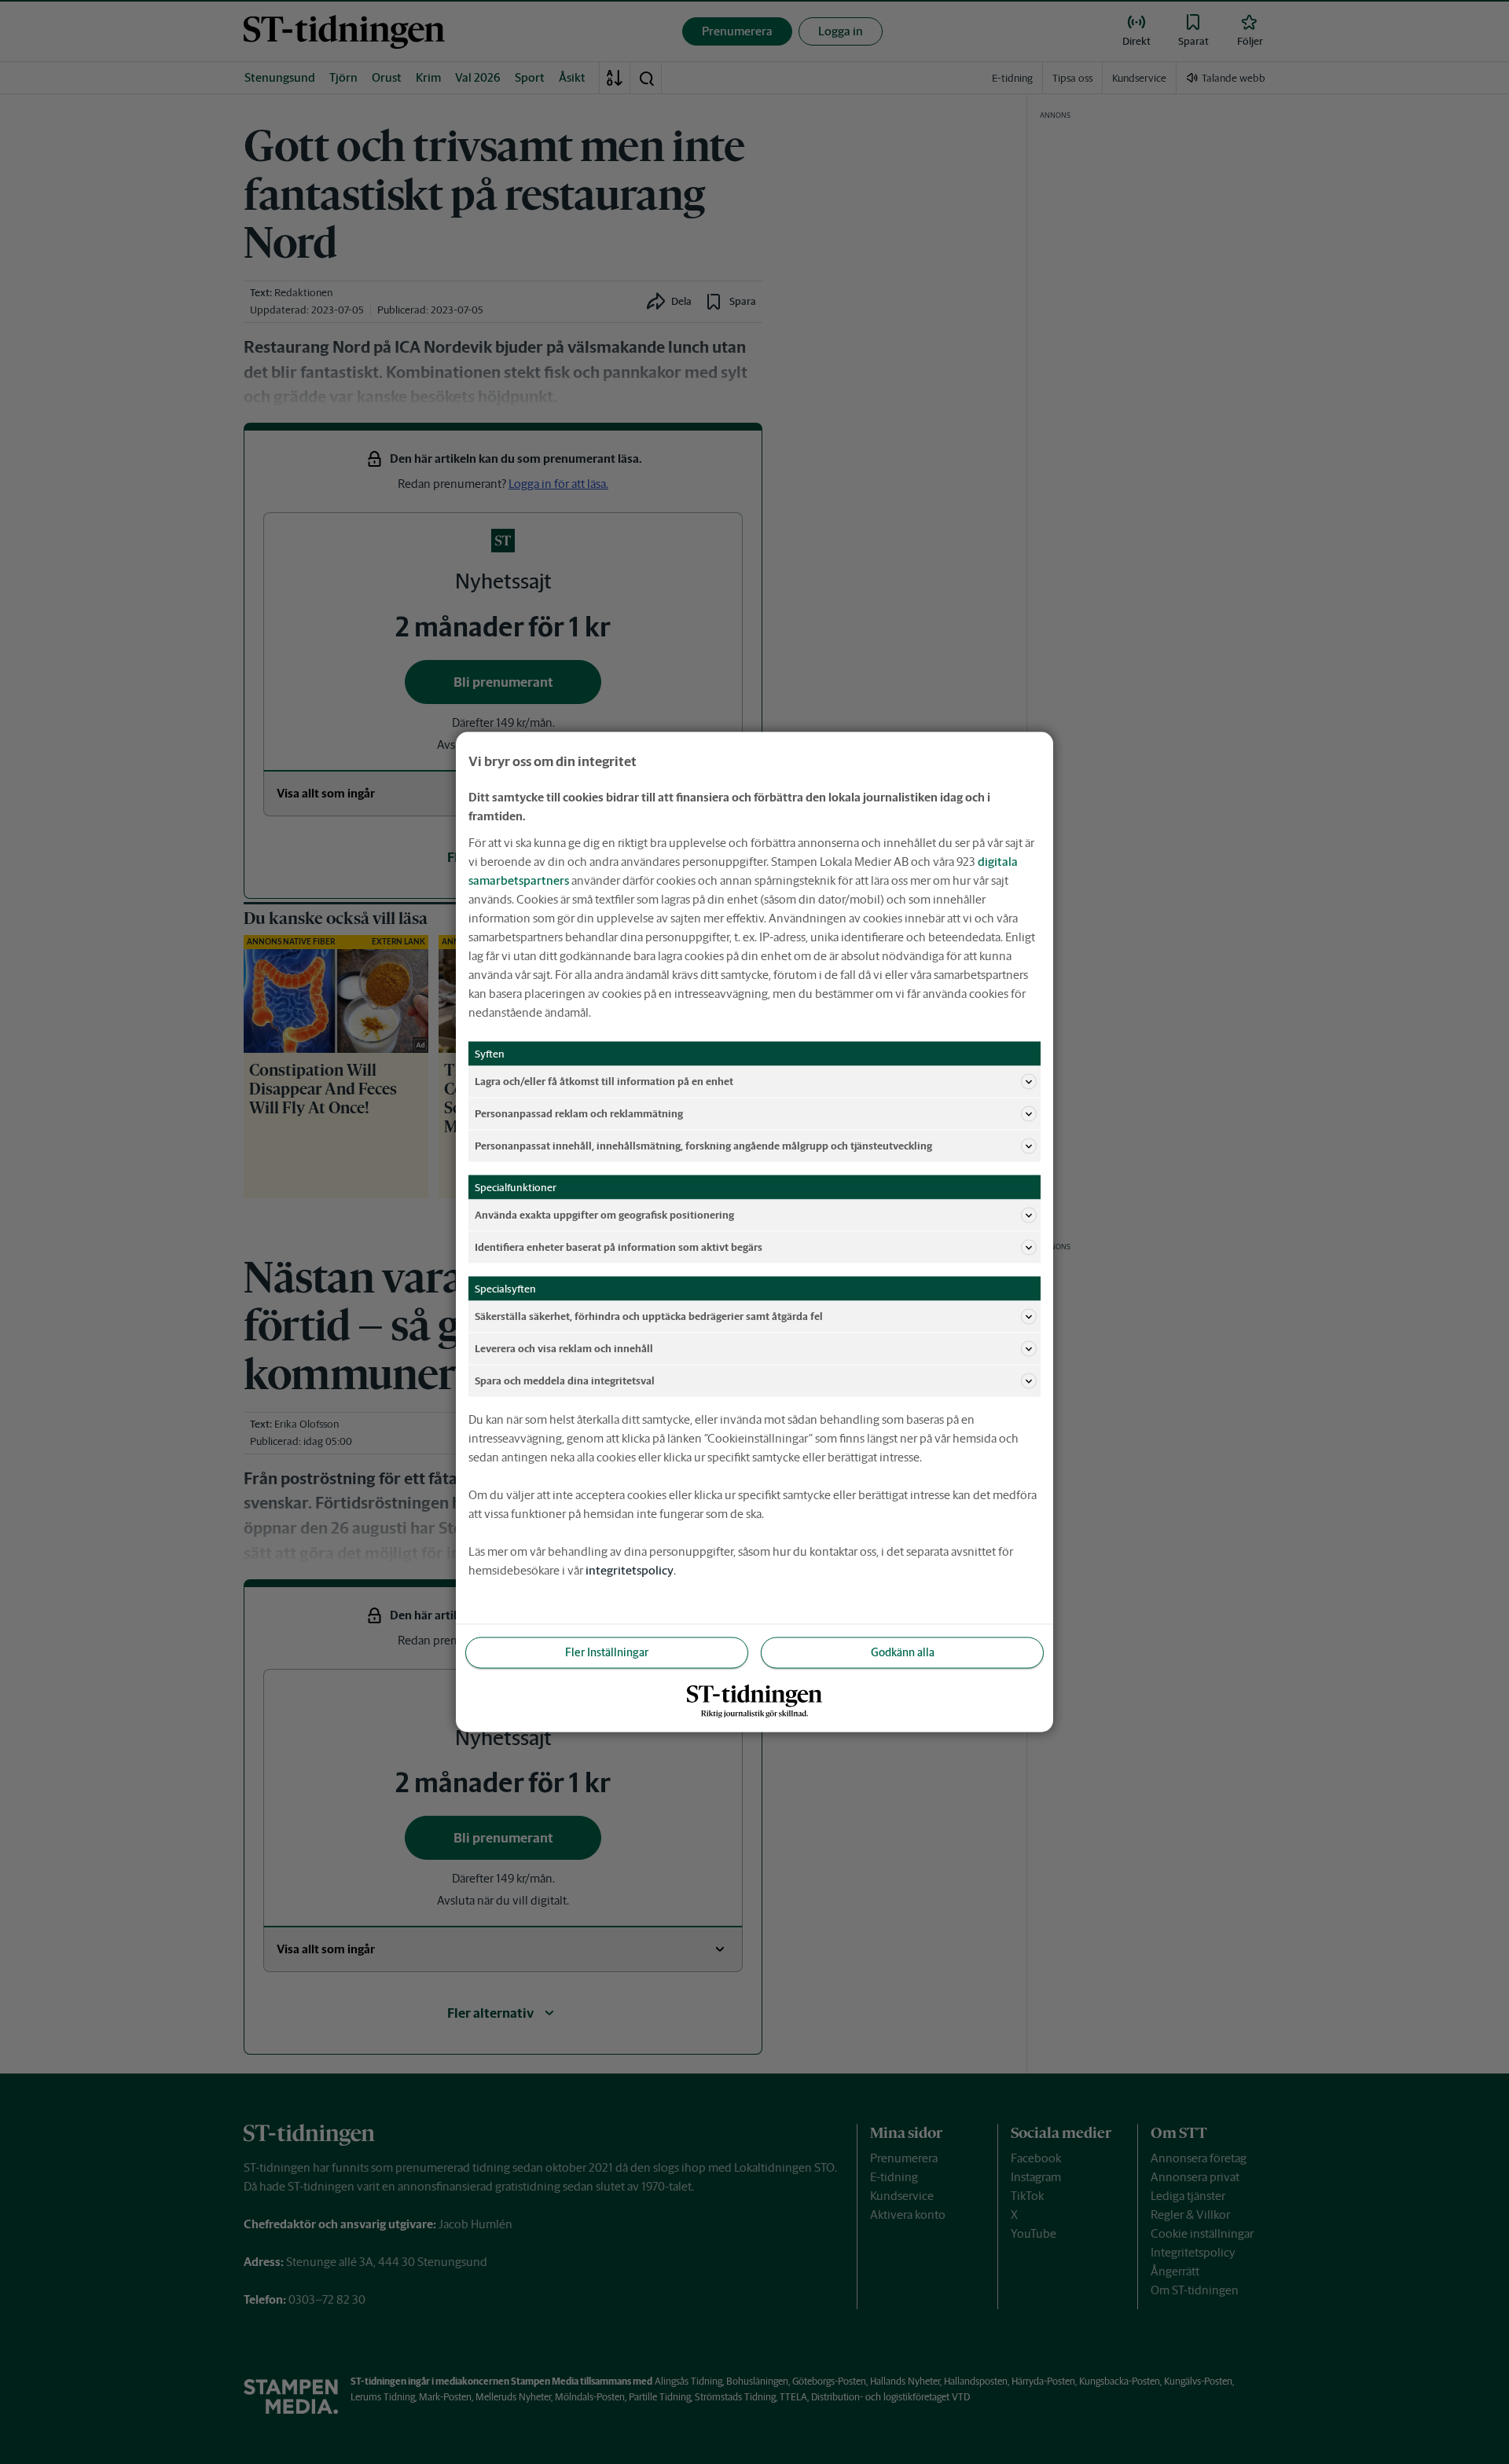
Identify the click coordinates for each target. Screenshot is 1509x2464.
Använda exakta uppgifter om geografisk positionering (604, 1214)
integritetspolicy (630, 1570)
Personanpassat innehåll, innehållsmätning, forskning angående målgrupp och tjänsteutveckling (703, 1145)
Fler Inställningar (607, 1652)
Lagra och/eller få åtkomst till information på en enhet (604, 1081)
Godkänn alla (903, 1652)
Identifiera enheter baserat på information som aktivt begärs (619, 1247)
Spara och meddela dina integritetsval (565, 1380)
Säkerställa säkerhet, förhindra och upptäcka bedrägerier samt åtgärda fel (649, 1316)
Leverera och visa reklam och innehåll (564, 1348)
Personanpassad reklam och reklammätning (579, 1113)
